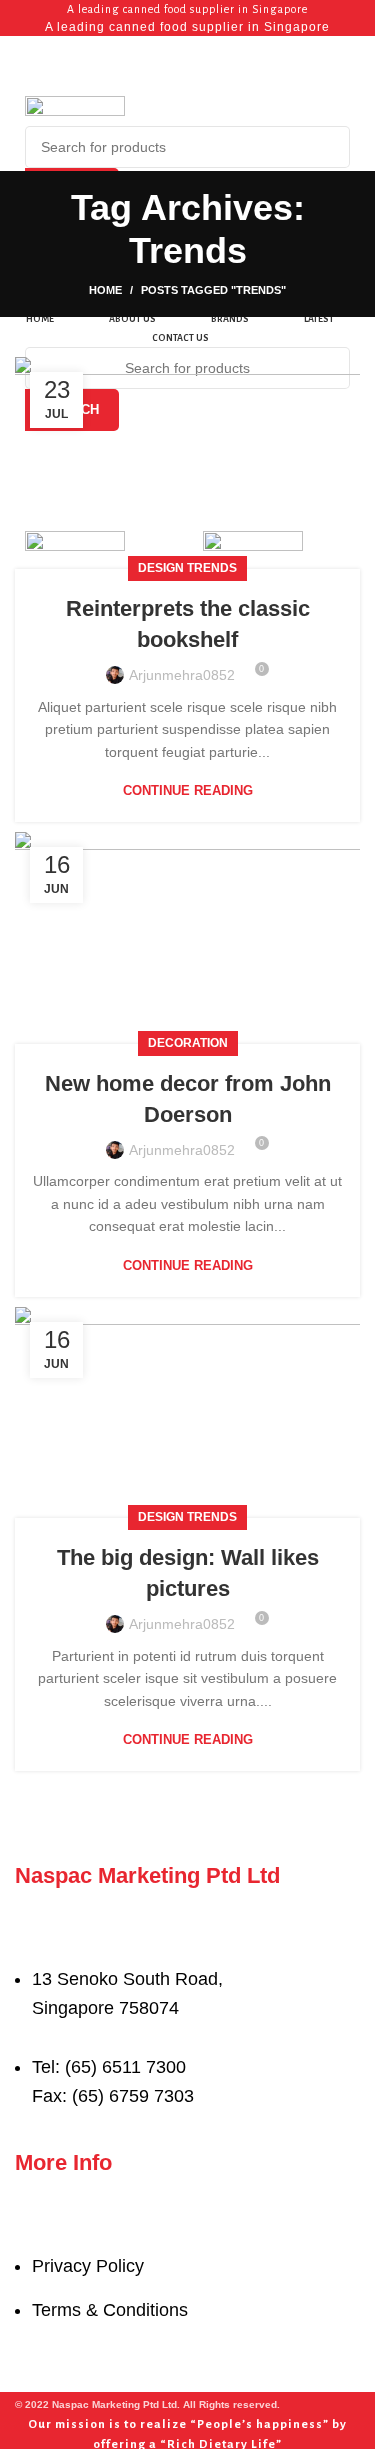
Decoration (188, 1043)
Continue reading (188, 790)
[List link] (187, 2000)
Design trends (187, 568)
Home (105, 290)
